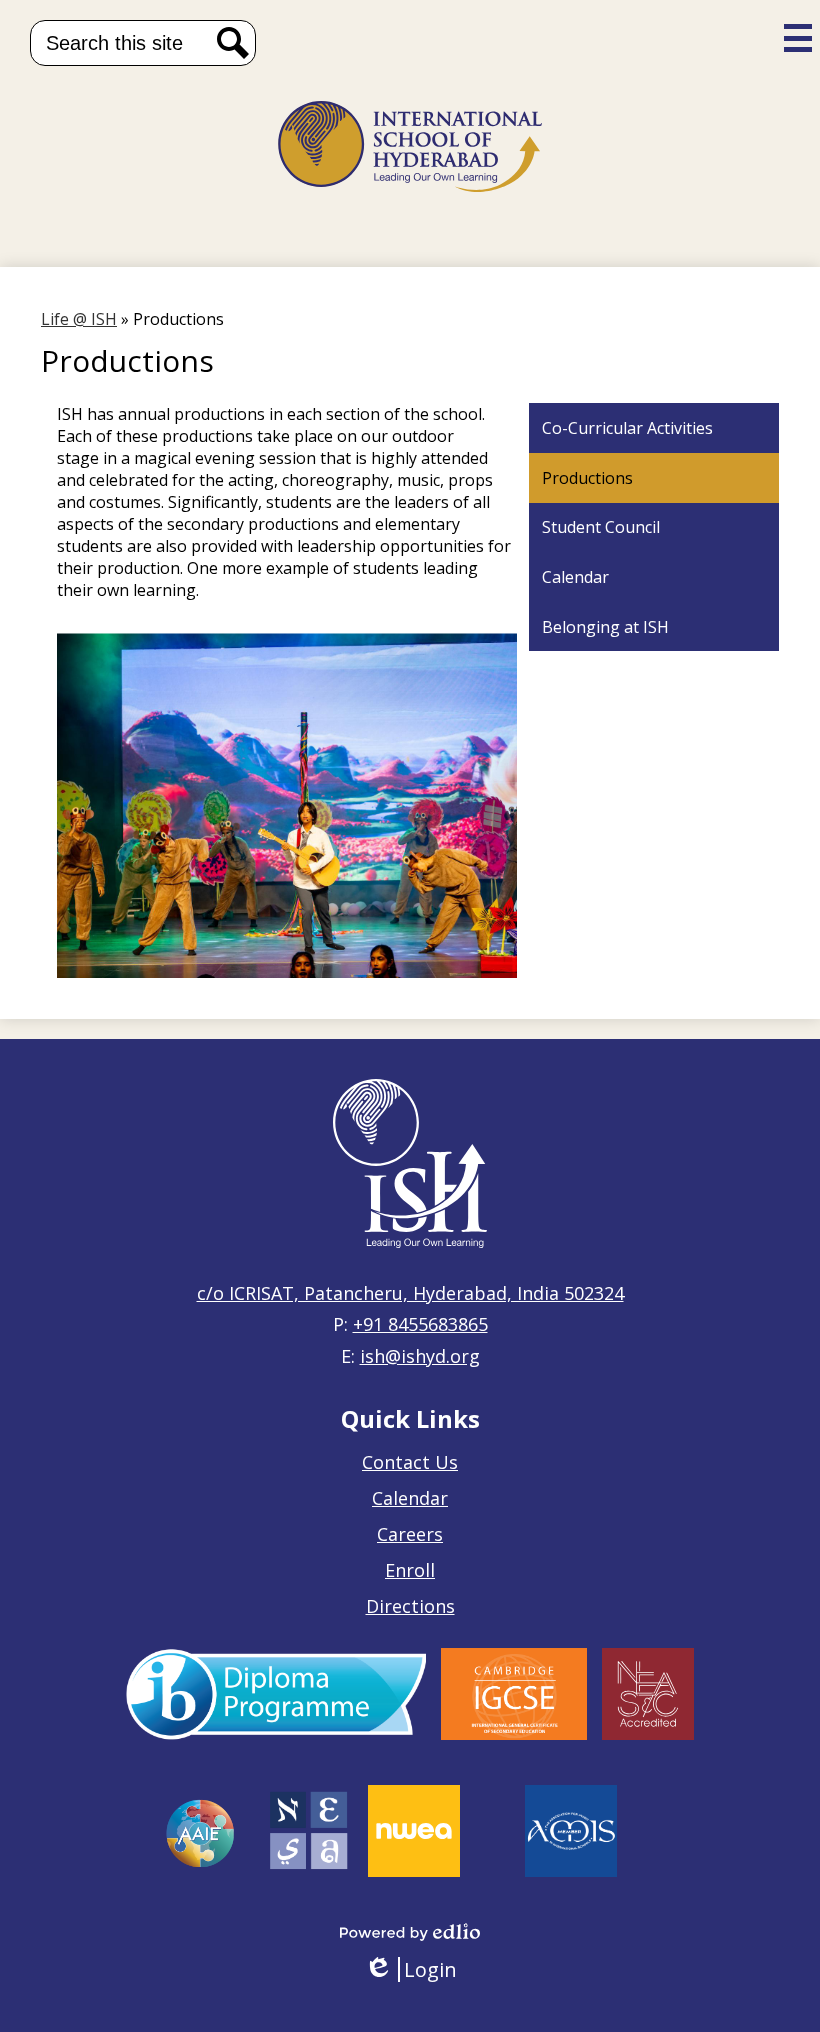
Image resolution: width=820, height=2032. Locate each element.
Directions (410, 1606)
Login (410, 1969)
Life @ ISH (79, 319)
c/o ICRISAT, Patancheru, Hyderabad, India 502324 (410, 1293)
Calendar (410, 1498)
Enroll (410, 1570)
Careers (410, 1534)
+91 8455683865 (420, 1324)
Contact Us (410, 1462)
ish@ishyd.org (420, 1356)
